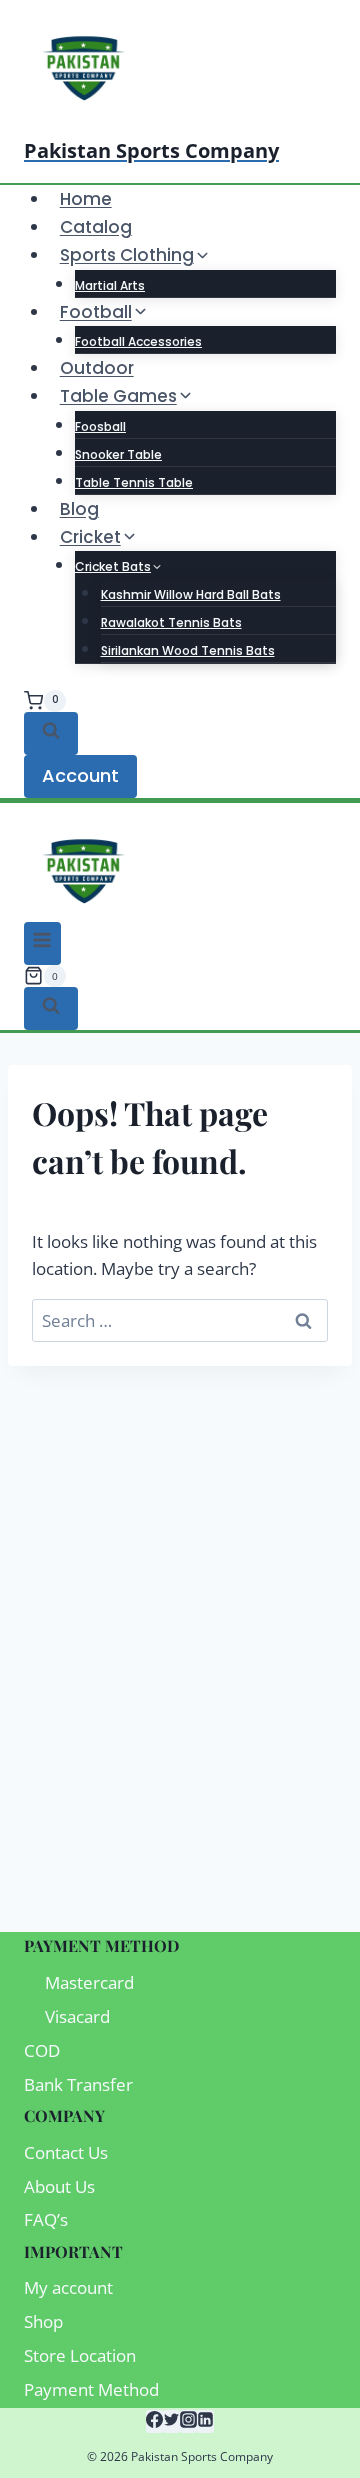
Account (80, 775)
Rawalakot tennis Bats (171, 622)
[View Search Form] (51, 733)
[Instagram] (188, 2421)
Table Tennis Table (134, 482)
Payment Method (91, 2389)
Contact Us (66, 2152)
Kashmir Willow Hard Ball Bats (191, 594)
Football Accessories (138, 341)
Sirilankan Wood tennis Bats (188, 650)
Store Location (80, 2355)
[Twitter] (171, 2421)
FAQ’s (46, 2219)
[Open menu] (42, 943)
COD (42, 2050)
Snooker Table (118, 454)
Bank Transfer (78, 2084)
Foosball (100, 426)
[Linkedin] (205, 2421)
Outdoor (97, 368)
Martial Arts (110, 285)
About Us (59, 2186)
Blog (79, 509)
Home (86, 199)
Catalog (96, 227)
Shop (43, 2321)
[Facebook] (154, 2421)
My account (68, 2287)
